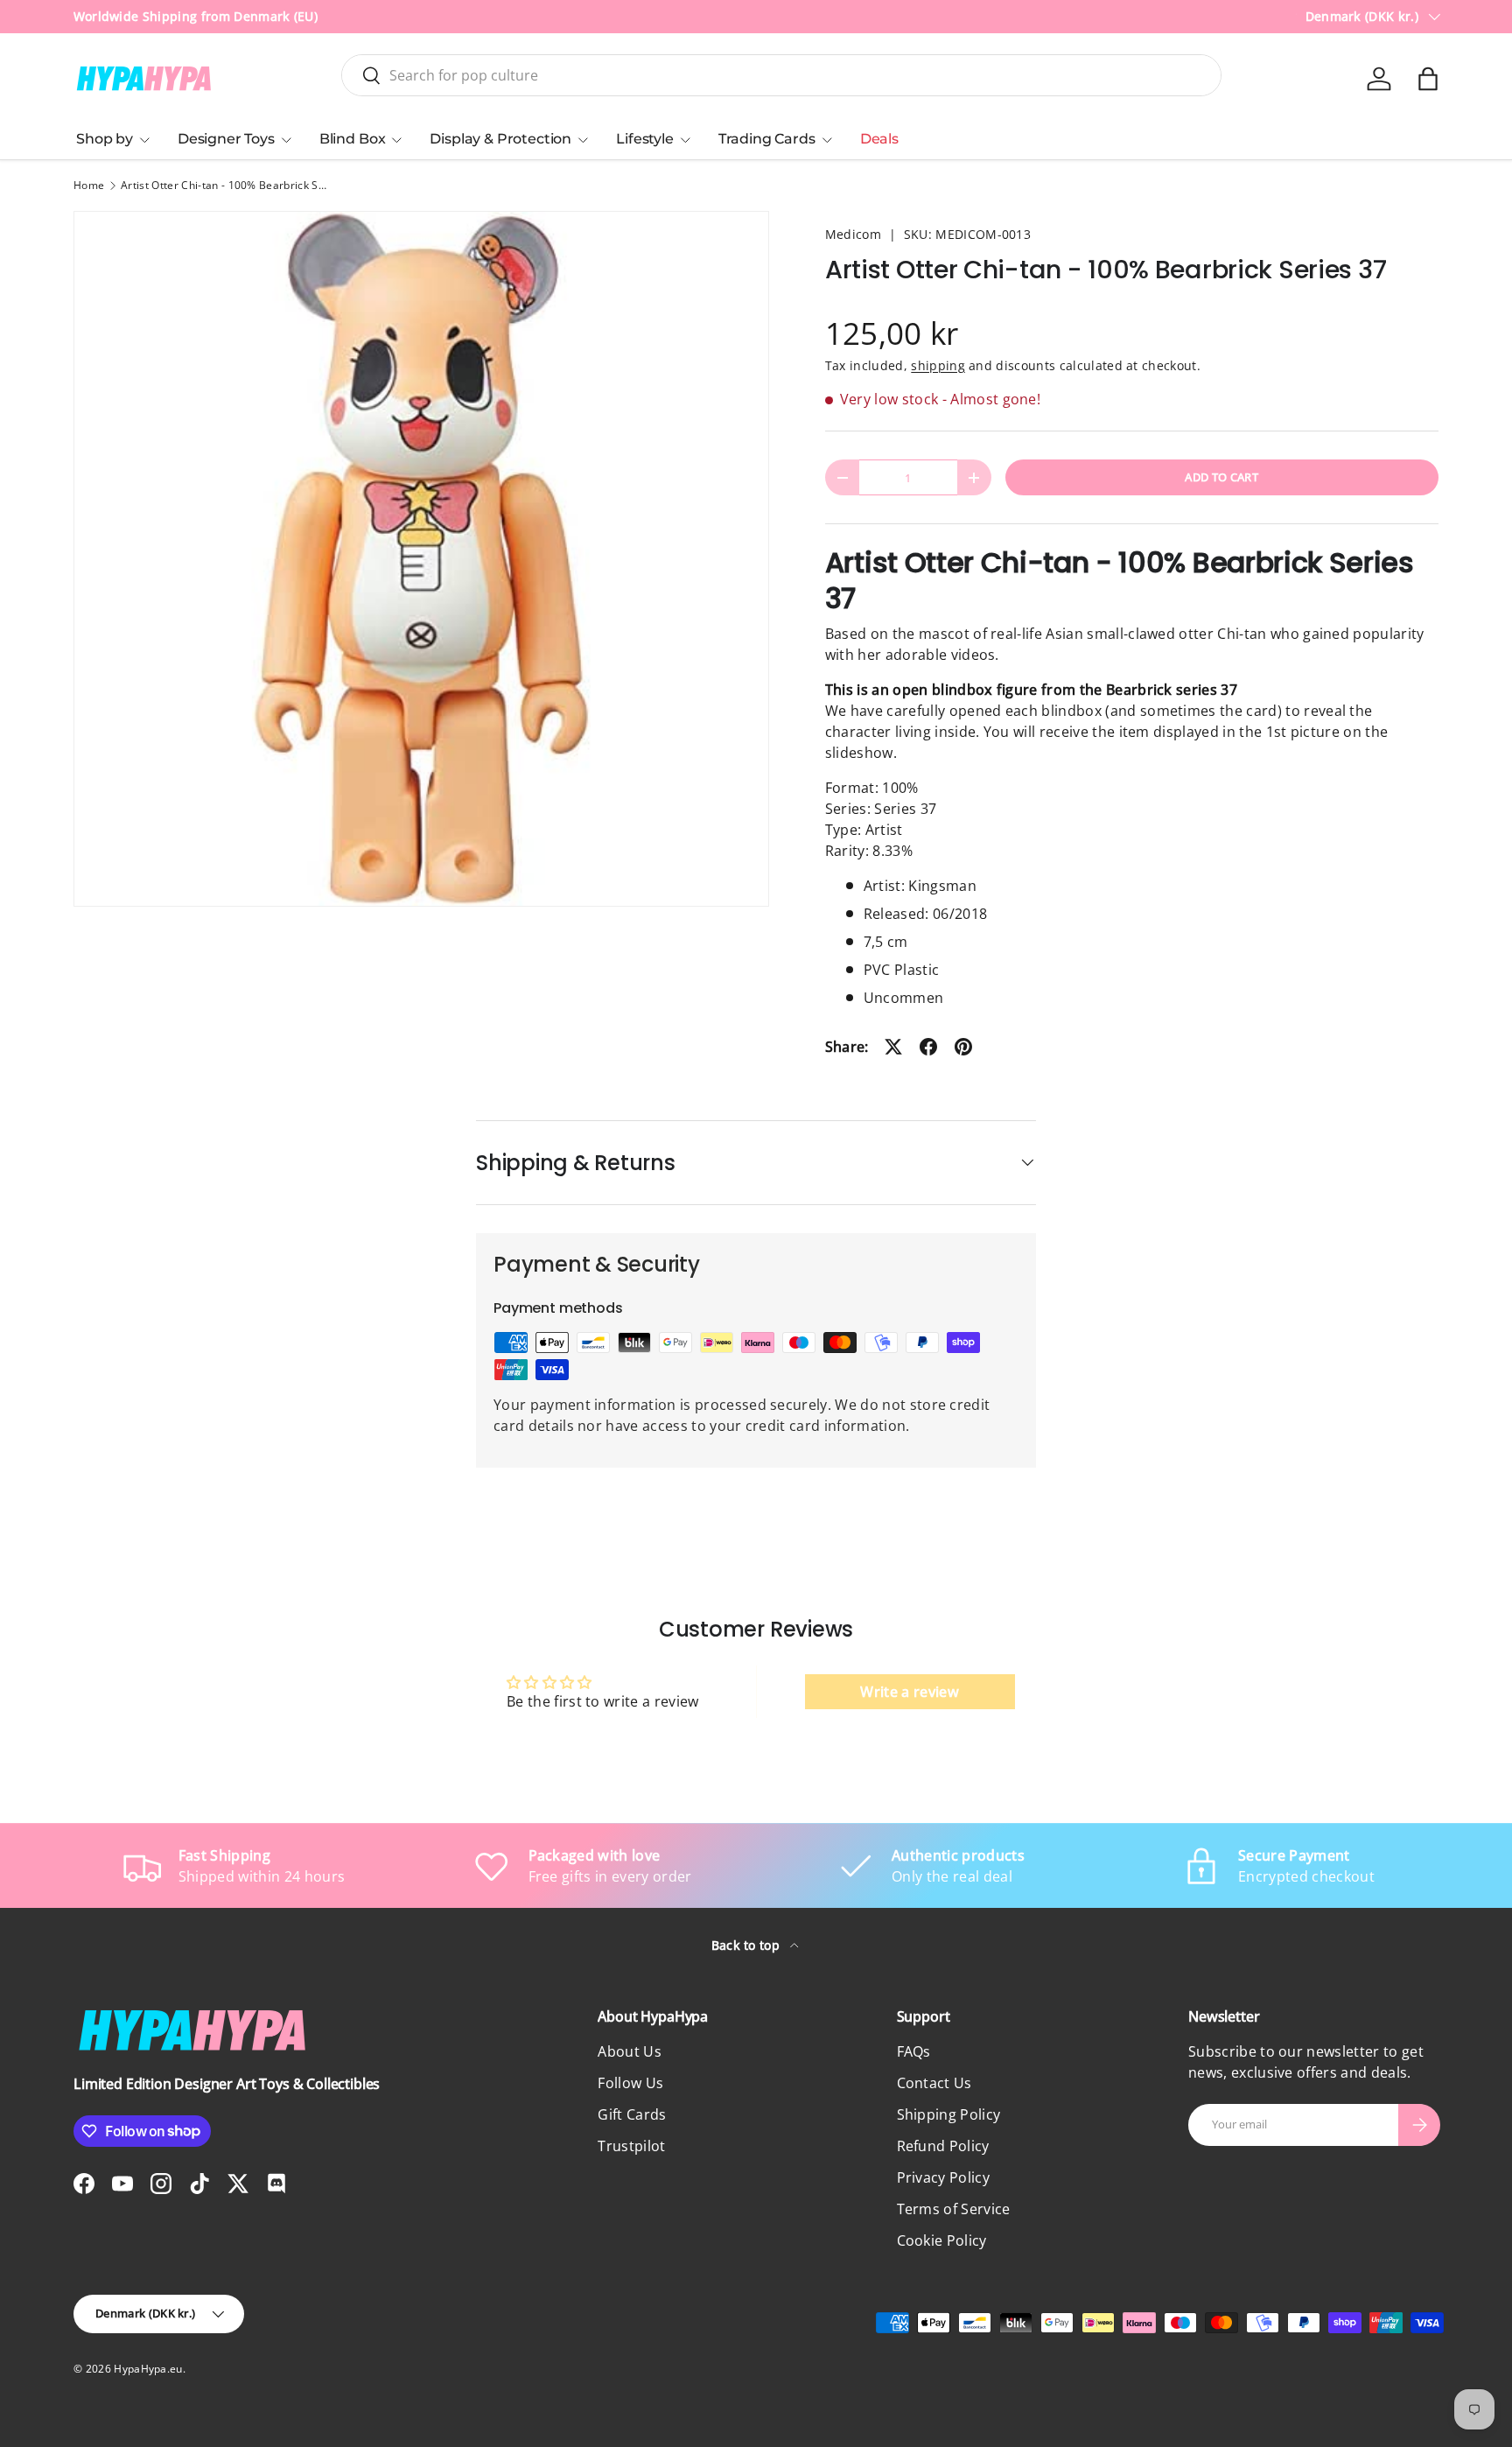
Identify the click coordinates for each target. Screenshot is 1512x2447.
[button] (1428, 79)
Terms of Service (954, 2209)
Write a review (909, 1692)
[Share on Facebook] (928, 1047)
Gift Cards (632, 2114)
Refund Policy (943, 2146)
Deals (879, 139)
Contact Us (934, 2083)
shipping (938, 365)
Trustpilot (631, 2146)
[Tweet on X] (893, 1047)
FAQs (914, 2051)
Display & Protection (500, 139)
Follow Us (630, 2083)
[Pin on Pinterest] (963, 1047)
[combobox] (781, 75)
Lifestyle (645, 139)
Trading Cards (767, 139)
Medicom (853, 234)
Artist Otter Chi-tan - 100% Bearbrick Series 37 (226, 186)
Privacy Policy (943, 2177)
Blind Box (353, 139)
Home (89, 186)
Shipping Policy (949, 2114)
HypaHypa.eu (148, 2369)
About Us (630, 2051)
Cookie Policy (942, 2240)
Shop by (105, 139)
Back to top (748, 1945)
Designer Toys (226, 139)
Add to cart (1221, 477)
